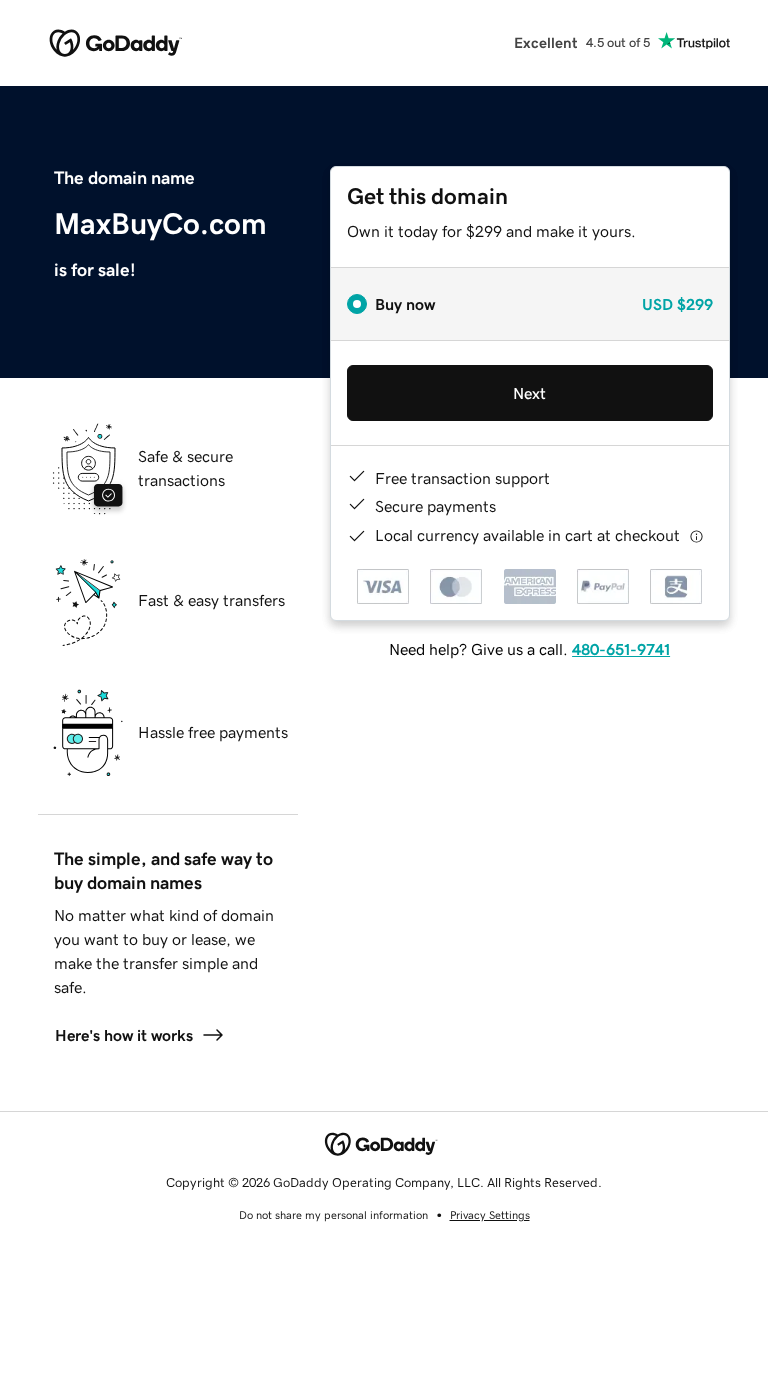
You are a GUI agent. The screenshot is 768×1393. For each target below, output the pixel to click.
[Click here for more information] (696, 535)
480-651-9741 (621, 649)
